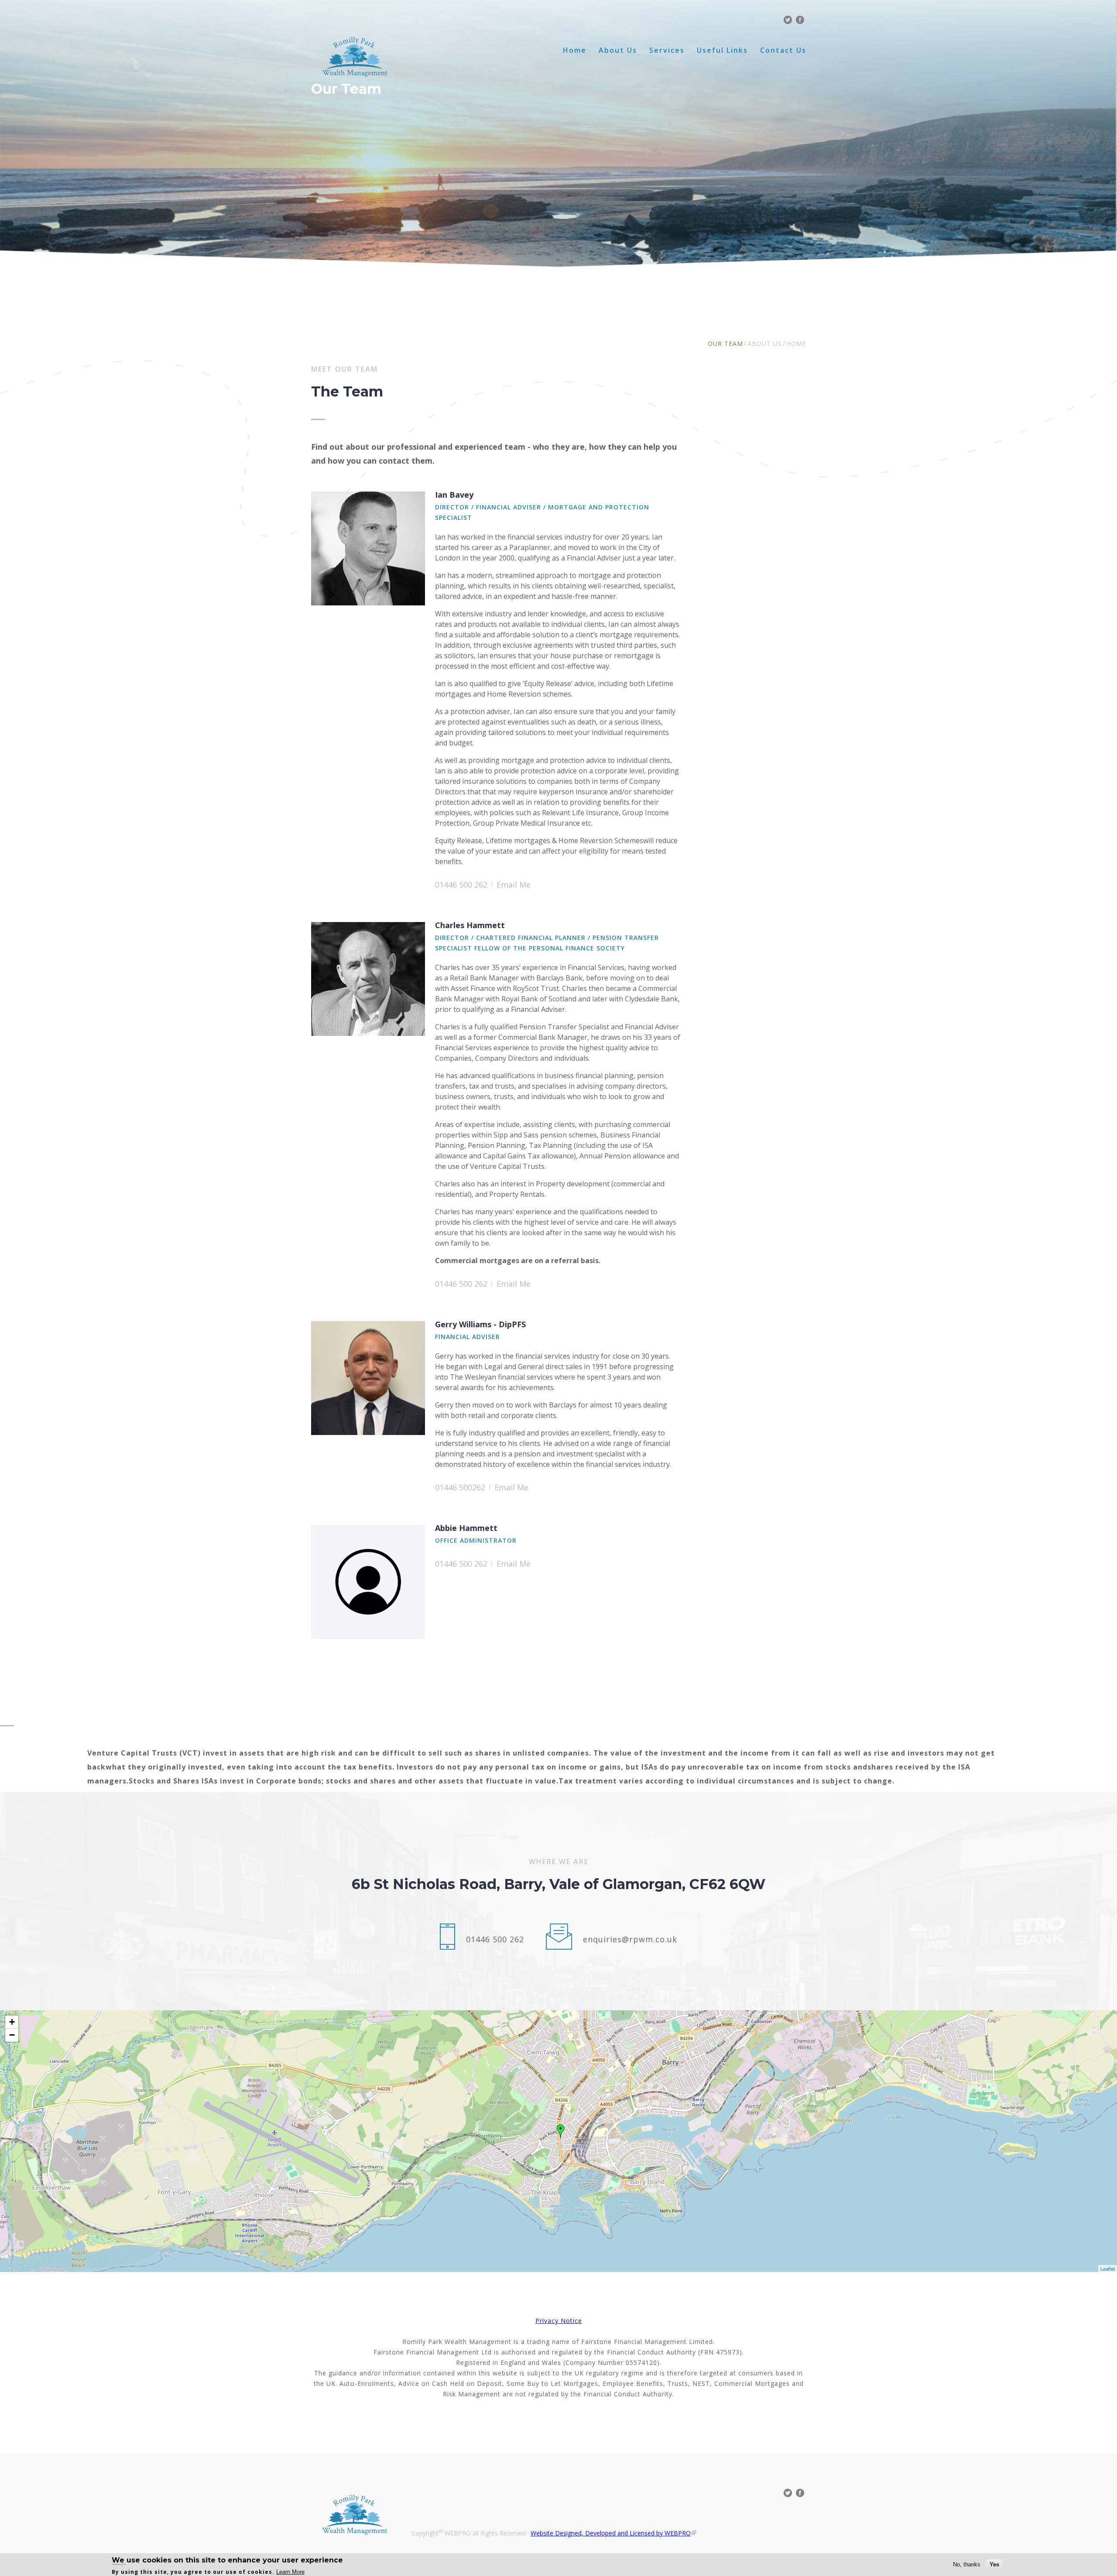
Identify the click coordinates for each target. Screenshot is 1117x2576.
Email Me (514, 885)
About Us (618, 50)
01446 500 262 (461, 885)
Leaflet (1108, 2269)
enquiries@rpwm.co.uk (630, 1939)
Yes (994, 2564)
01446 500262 (460, 1487)
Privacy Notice (559, 2321)
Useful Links (722, 50)
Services (667, 50)
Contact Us (783, 50)
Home (575, 50)
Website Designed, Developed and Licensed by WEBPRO (611, 2533)
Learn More (290, 2572)
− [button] (12, 2035)
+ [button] (12, 2022)
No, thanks (967, 2564)
